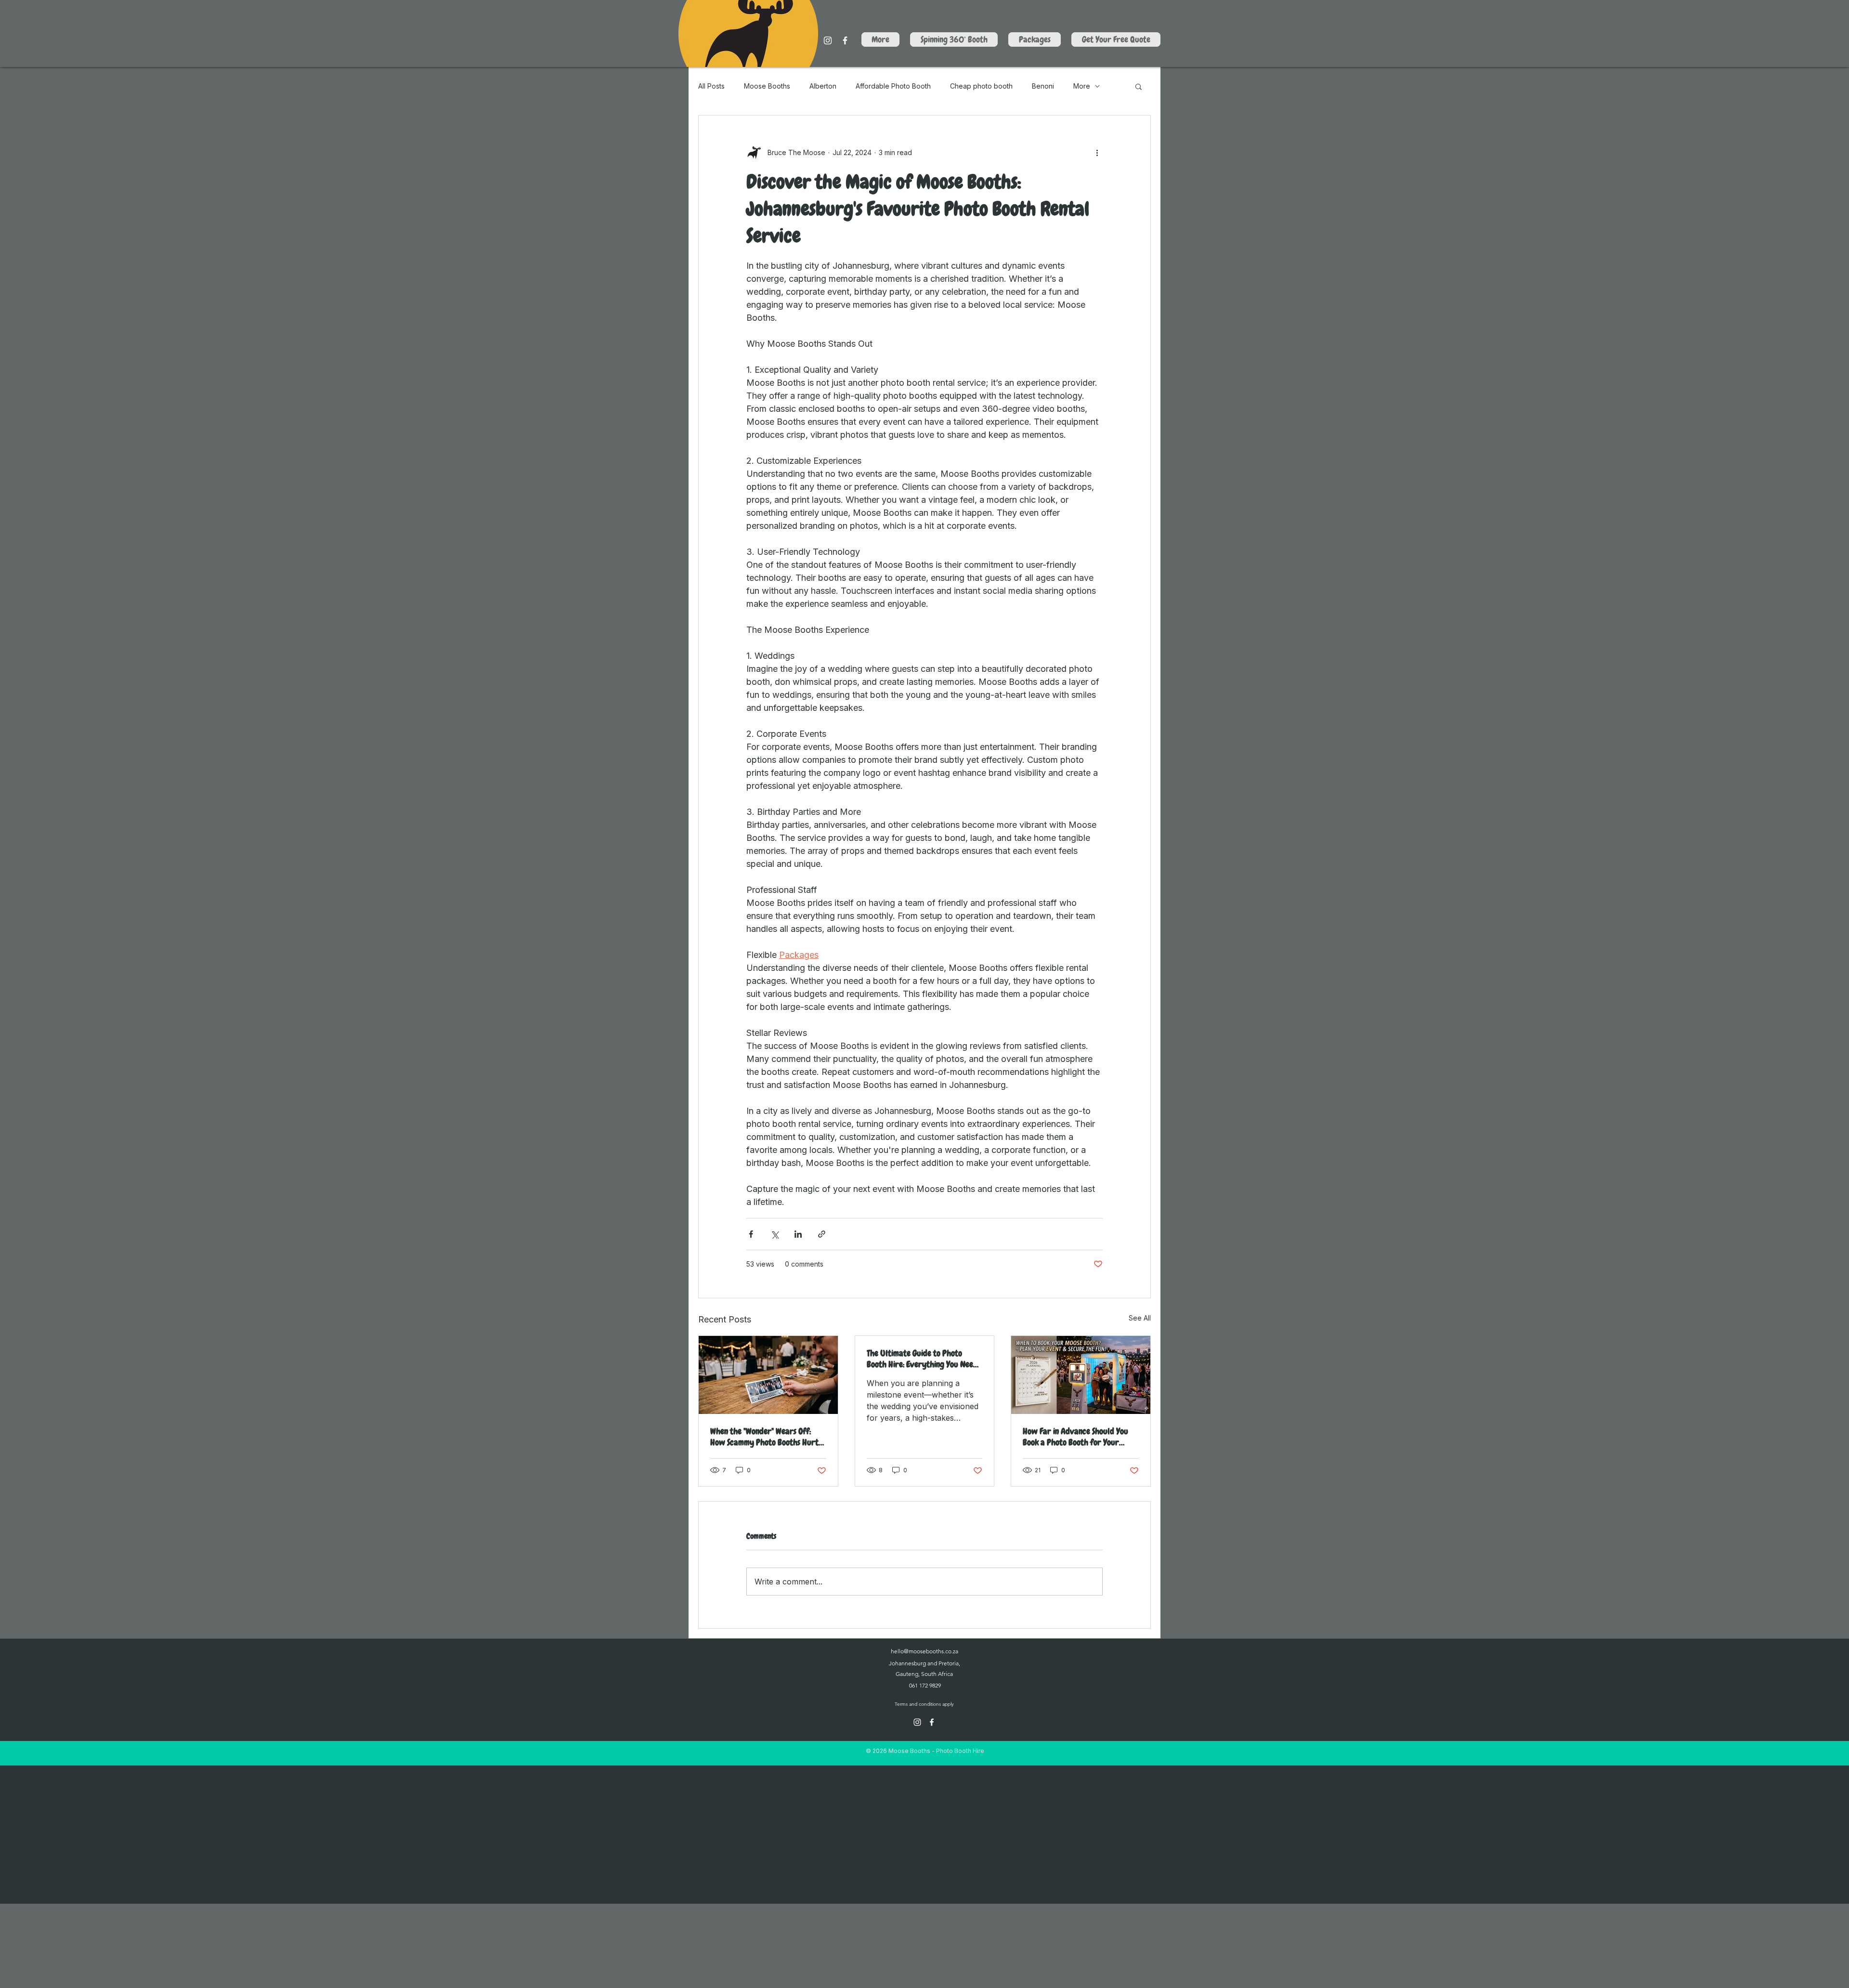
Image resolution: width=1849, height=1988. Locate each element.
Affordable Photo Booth (893, 86)
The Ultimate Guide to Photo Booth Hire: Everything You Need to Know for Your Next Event (922, 1359)
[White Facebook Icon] (845, 40)
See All (1140, 1318)
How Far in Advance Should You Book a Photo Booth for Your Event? (1075, 1437)
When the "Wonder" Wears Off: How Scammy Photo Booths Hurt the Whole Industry (764, 1437)
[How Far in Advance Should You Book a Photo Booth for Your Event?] (1081, 1375)
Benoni (1043, 86)
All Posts (711, 86)
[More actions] (1097, 152)
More (1082, 86)
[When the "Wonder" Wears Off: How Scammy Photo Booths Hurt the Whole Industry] (768, 1375)
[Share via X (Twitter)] (775, 1234)
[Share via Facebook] (751, 1234)
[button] (1139, 86)
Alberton (823, 86)
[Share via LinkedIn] (798, 1234)
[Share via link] (822, 1234)
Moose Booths (767, 86)
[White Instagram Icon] (828, 40)
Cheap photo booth (981, 86)
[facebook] (932, 1722)
